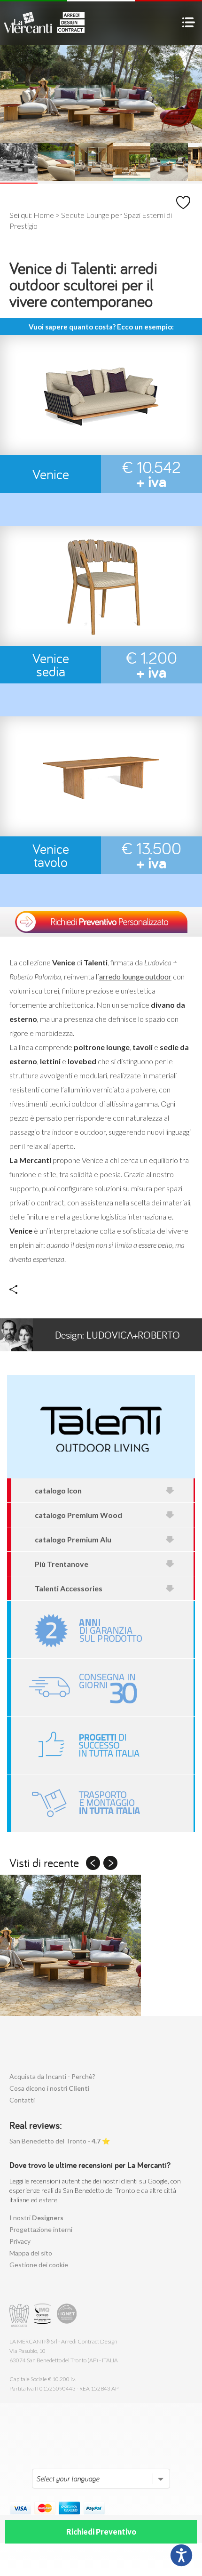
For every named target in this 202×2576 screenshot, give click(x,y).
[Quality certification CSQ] (43, 2315)
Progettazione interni (41, 2229)
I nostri (36, 2218)
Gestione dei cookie (39, 2265)
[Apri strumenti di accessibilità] (181, 2555)
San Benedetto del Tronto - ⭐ (60, 2141)
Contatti (22, 2100)
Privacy (20, 2241)
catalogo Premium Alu (73, 1539)
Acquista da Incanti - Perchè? (52, 2076)
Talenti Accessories (69, 1588)
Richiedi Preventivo (101, 2532)
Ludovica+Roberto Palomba (117, 1340)
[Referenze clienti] (102, 1745)
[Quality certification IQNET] (67, 2315)
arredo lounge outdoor (135, 976)
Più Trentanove (62, 1564)
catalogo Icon (58, 1490)
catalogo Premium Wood (78, 1515)
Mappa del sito (31, 2253)
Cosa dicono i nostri (50, 2088)
